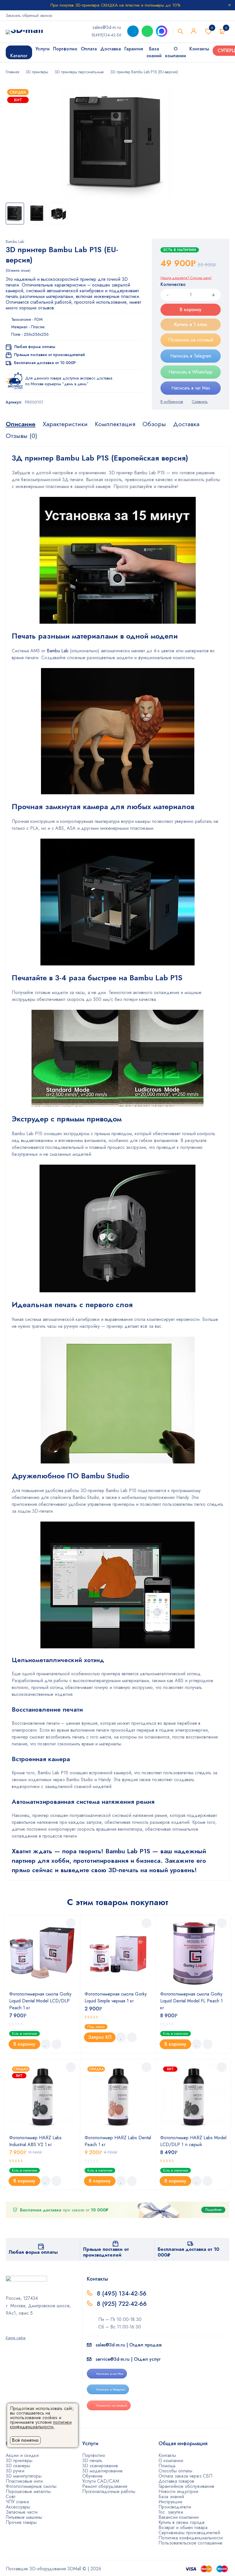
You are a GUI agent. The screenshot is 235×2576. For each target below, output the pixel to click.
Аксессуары (18, 2507)
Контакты (167, 2455)
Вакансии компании (179, 2517)
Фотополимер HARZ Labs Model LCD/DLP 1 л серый (193, 2141)
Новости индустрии (178, 2491)
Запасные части (22, 2512)
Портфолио (94, 2455)
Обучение (92, 2476)
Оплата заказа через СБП (185, 2476)
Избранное (212, 28)
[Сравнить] (200, 402)
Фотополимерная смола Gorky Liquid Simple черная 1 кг (116, 1997)
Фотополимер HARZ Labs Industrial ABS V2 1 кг (35, 2141)
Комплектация (115, 424)
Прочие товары (21, 2522)
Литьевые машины (24, 2517)
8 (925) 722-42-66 (123, 2304)
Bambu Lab (15, 242)
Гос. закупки (171, 2512)
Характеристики (65, 424)
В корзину (191, 310)
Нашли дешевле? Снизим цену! (186, 278)
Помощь (167, 2466)
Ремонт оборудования (105, 2486)
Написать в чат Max (191, 388)
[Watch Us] (8, 2330)
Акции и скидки (22, 2455)
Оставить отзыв (18, 270)
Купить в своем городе (182, 2522)
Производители (175, 2507)
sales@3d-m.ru (107, 27)
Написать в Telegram (191, 356)
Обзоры (154, 424)
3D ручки (15, 2471)
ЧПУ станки (17, 2502)
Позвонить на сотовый (191, 340)
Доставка (186, 424)
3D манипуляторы (24, 2476)
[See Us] (15, 2330)
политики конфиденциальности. (41, 2424)
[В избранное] (172, 402)
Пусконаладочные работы (109, 2491)
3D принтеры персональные (79, 72)
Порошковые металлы (28, 2491)
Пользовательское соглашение (190, 2543)
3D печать (92, 2461)
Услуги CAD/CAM (101, 2481)
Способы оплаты (175, 2471)
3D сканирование (100, 2466)
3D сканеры (18, 2466)
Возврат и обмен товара (183, 2527)
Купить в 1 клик (191, 324)
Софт (11, 2497)
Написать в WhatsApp (191, 372)
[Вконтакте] (23, 2330)
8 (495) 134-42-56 (122, 2293)
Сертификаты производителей (189, 2533)
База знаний (171, 2497)
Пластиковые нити (24, 2481)
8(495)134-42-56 (107, 35)
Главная (12, 72)
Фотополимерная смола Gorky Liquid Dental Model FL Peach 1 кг (191, 2001)
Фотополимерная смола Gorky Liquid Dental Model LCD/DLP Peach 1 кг (40, 2001)
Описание (21, 424)
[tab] (21, 424)
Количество (173, 285)
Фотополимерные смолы (31, 2486)
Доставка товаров (176, 2481)
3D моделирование (102, 2471)
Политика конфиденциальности (191, 2538)
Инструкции (170, 2502)
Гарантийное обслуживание (186, 2486)
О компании (171, 2461)
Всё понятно (25, 2440)
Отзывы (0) (21, 436)
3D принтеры (37, 72)
